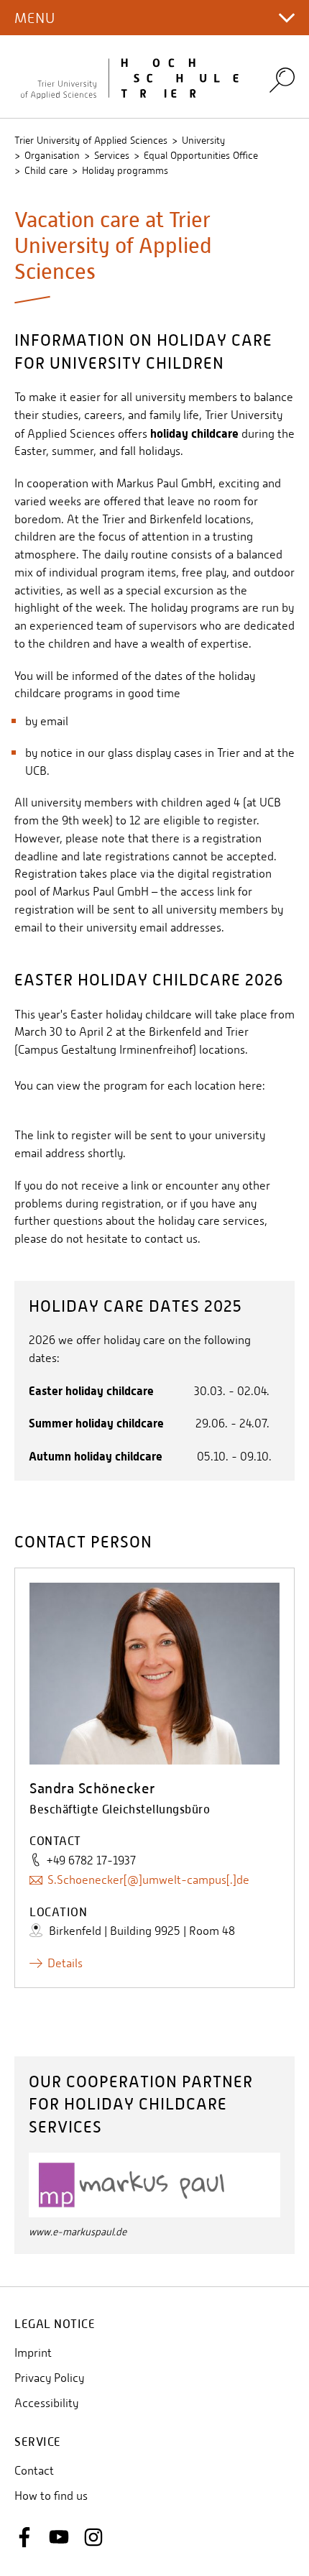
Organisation (52, 155)
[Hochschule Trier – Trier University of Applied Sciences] (133, 77)
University (203, 140)
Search (282, 79)
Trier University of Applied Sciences (91, 140)
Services (112, 155)
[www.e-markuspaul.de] (154, 2184)
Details (65, 1963)
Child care (46, 170)
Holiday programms (125, 170)
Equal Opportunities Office (201, 155)
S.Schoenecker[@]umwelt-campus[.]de (148, 1880)
